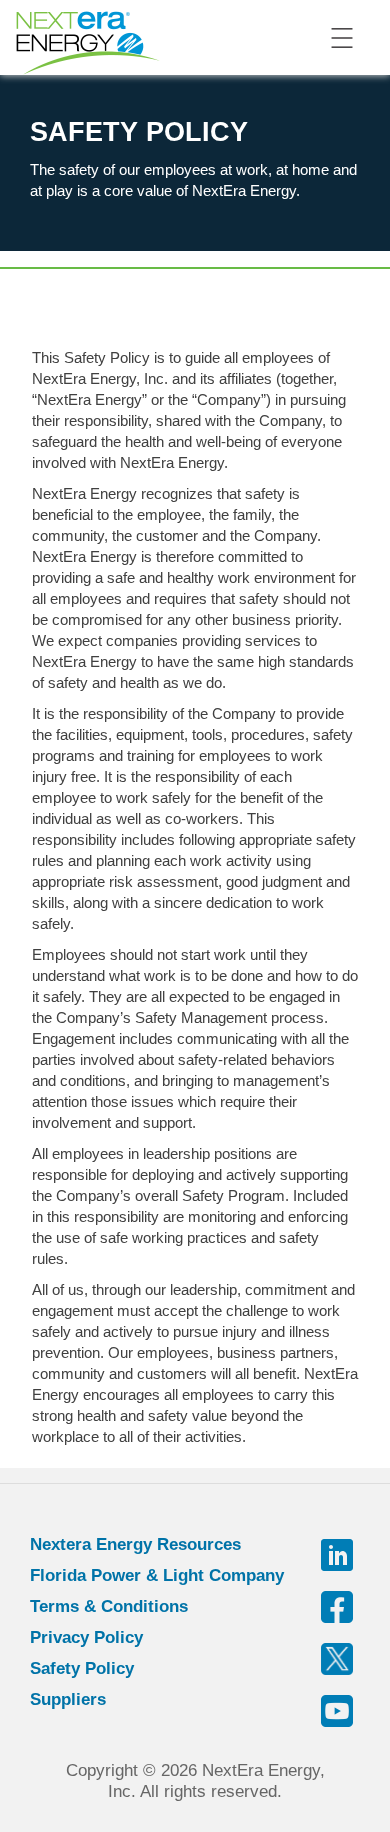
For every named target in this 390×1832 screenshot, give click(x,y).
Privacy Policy (86, 1637)
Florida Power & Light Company (157, 1575)
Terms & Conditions (109, 1606)
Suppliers (68, 1699)
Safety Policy (82, 1668)
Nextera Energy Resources (135, 1544)
